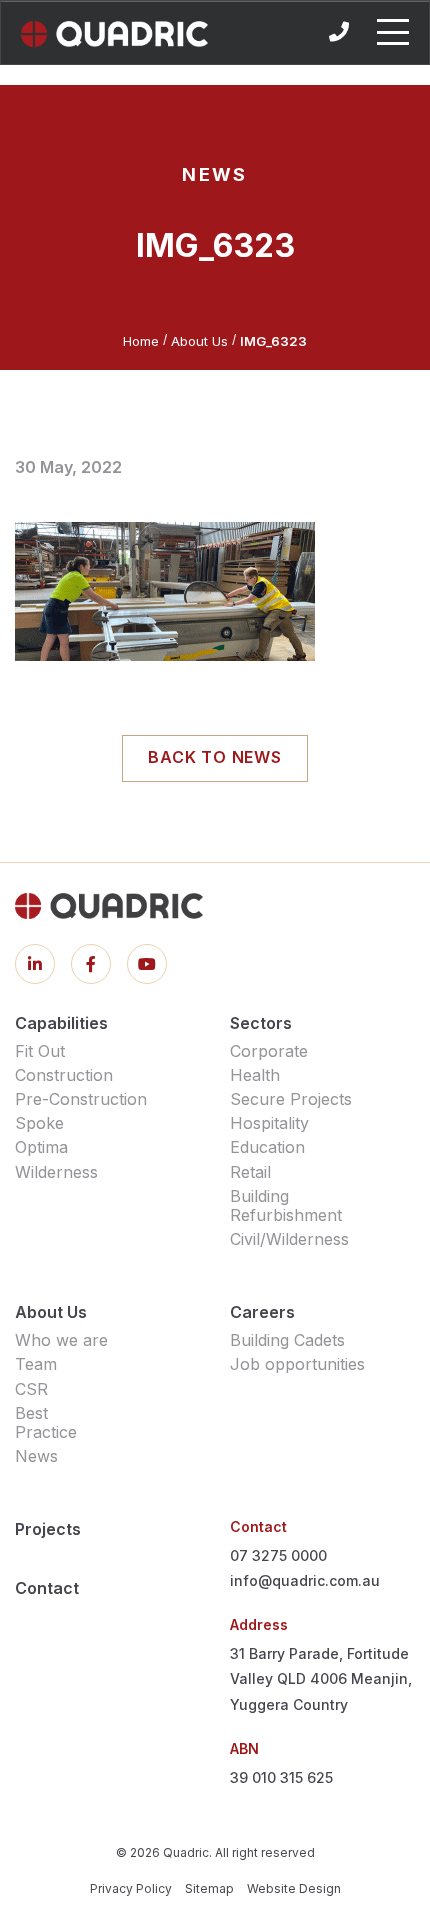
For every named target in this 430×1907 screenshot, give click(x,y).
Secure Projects (291, 1099)
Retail (250, 1172)
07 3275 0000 (278, 1555)
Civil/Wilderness (289, 1239)
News (36, 1456)
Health (255, 1075)
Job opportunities (297, 1364)
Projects (48, 1529)
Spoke (39, 1123)
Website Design (294, 1888)
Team (36, 1364)
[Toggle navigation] (393, 32)
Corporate (269, 1051)
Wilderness (56, 1172)
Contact (47, 1588)
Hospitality (269, 1123)
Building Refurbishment (286, 1205)
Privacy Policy (131, 1888)
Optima (41, 1147)
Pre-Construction (81, 1099)
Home (141, 341)
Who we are (61, 1340)
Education (267, 1147)
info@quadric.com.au (305, 1580)
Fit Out (40, 1051)
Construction (64, 1075)
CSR (31, 1389)
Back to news (215, 757)
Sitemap (209, 1888)
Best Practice (46, 1422)
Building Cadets (287, 1340)
